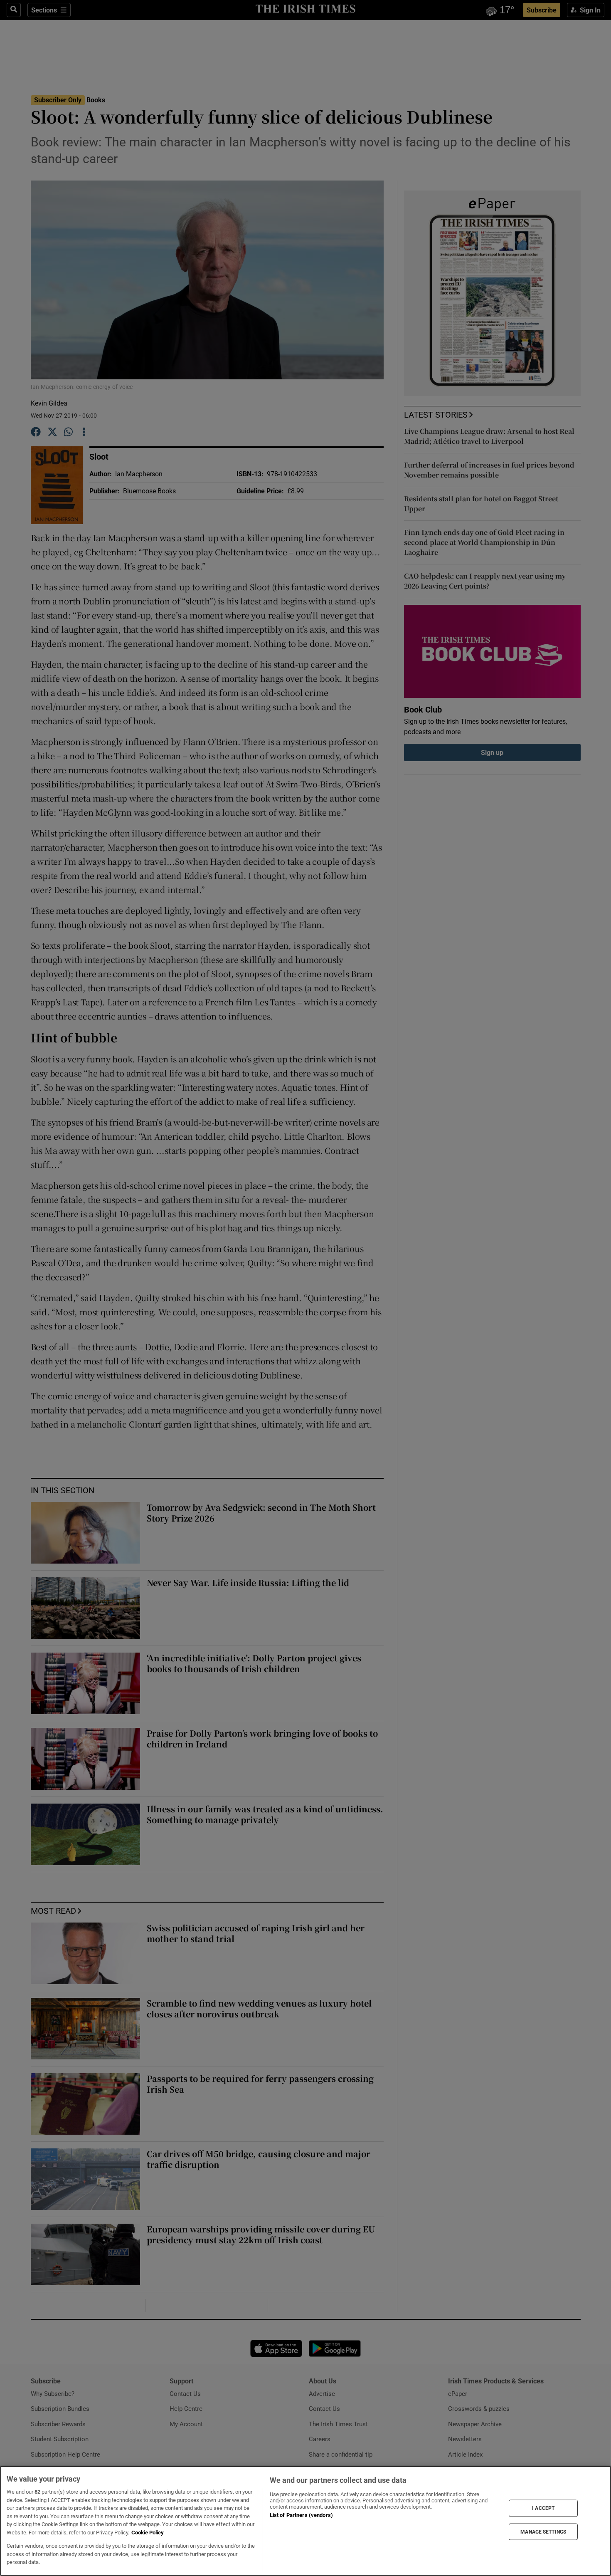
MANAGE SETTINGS (543, 2531)
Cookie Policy (148, 2533)
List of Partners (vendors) (301, 2515)
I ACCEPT (543, 2508)
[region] (305, 2521)
